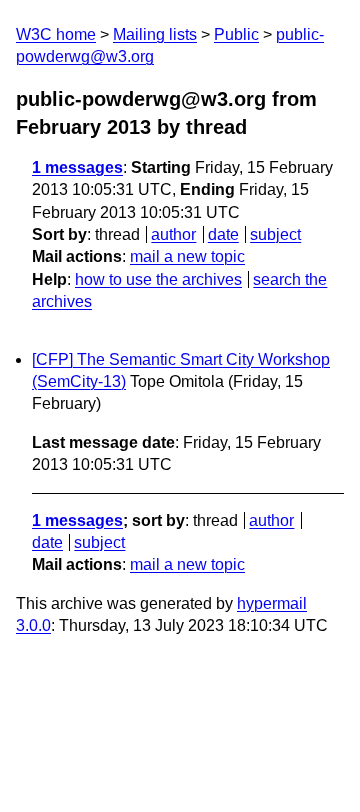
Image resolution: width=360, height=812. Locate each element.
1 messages (77, 167)
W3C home (56, 34)
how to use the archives (158, 279)
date (223, 234)
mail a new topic (187, 256)
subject (275, 234)
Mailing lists (155, 34)
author (173, 234)
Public (236, 34)
